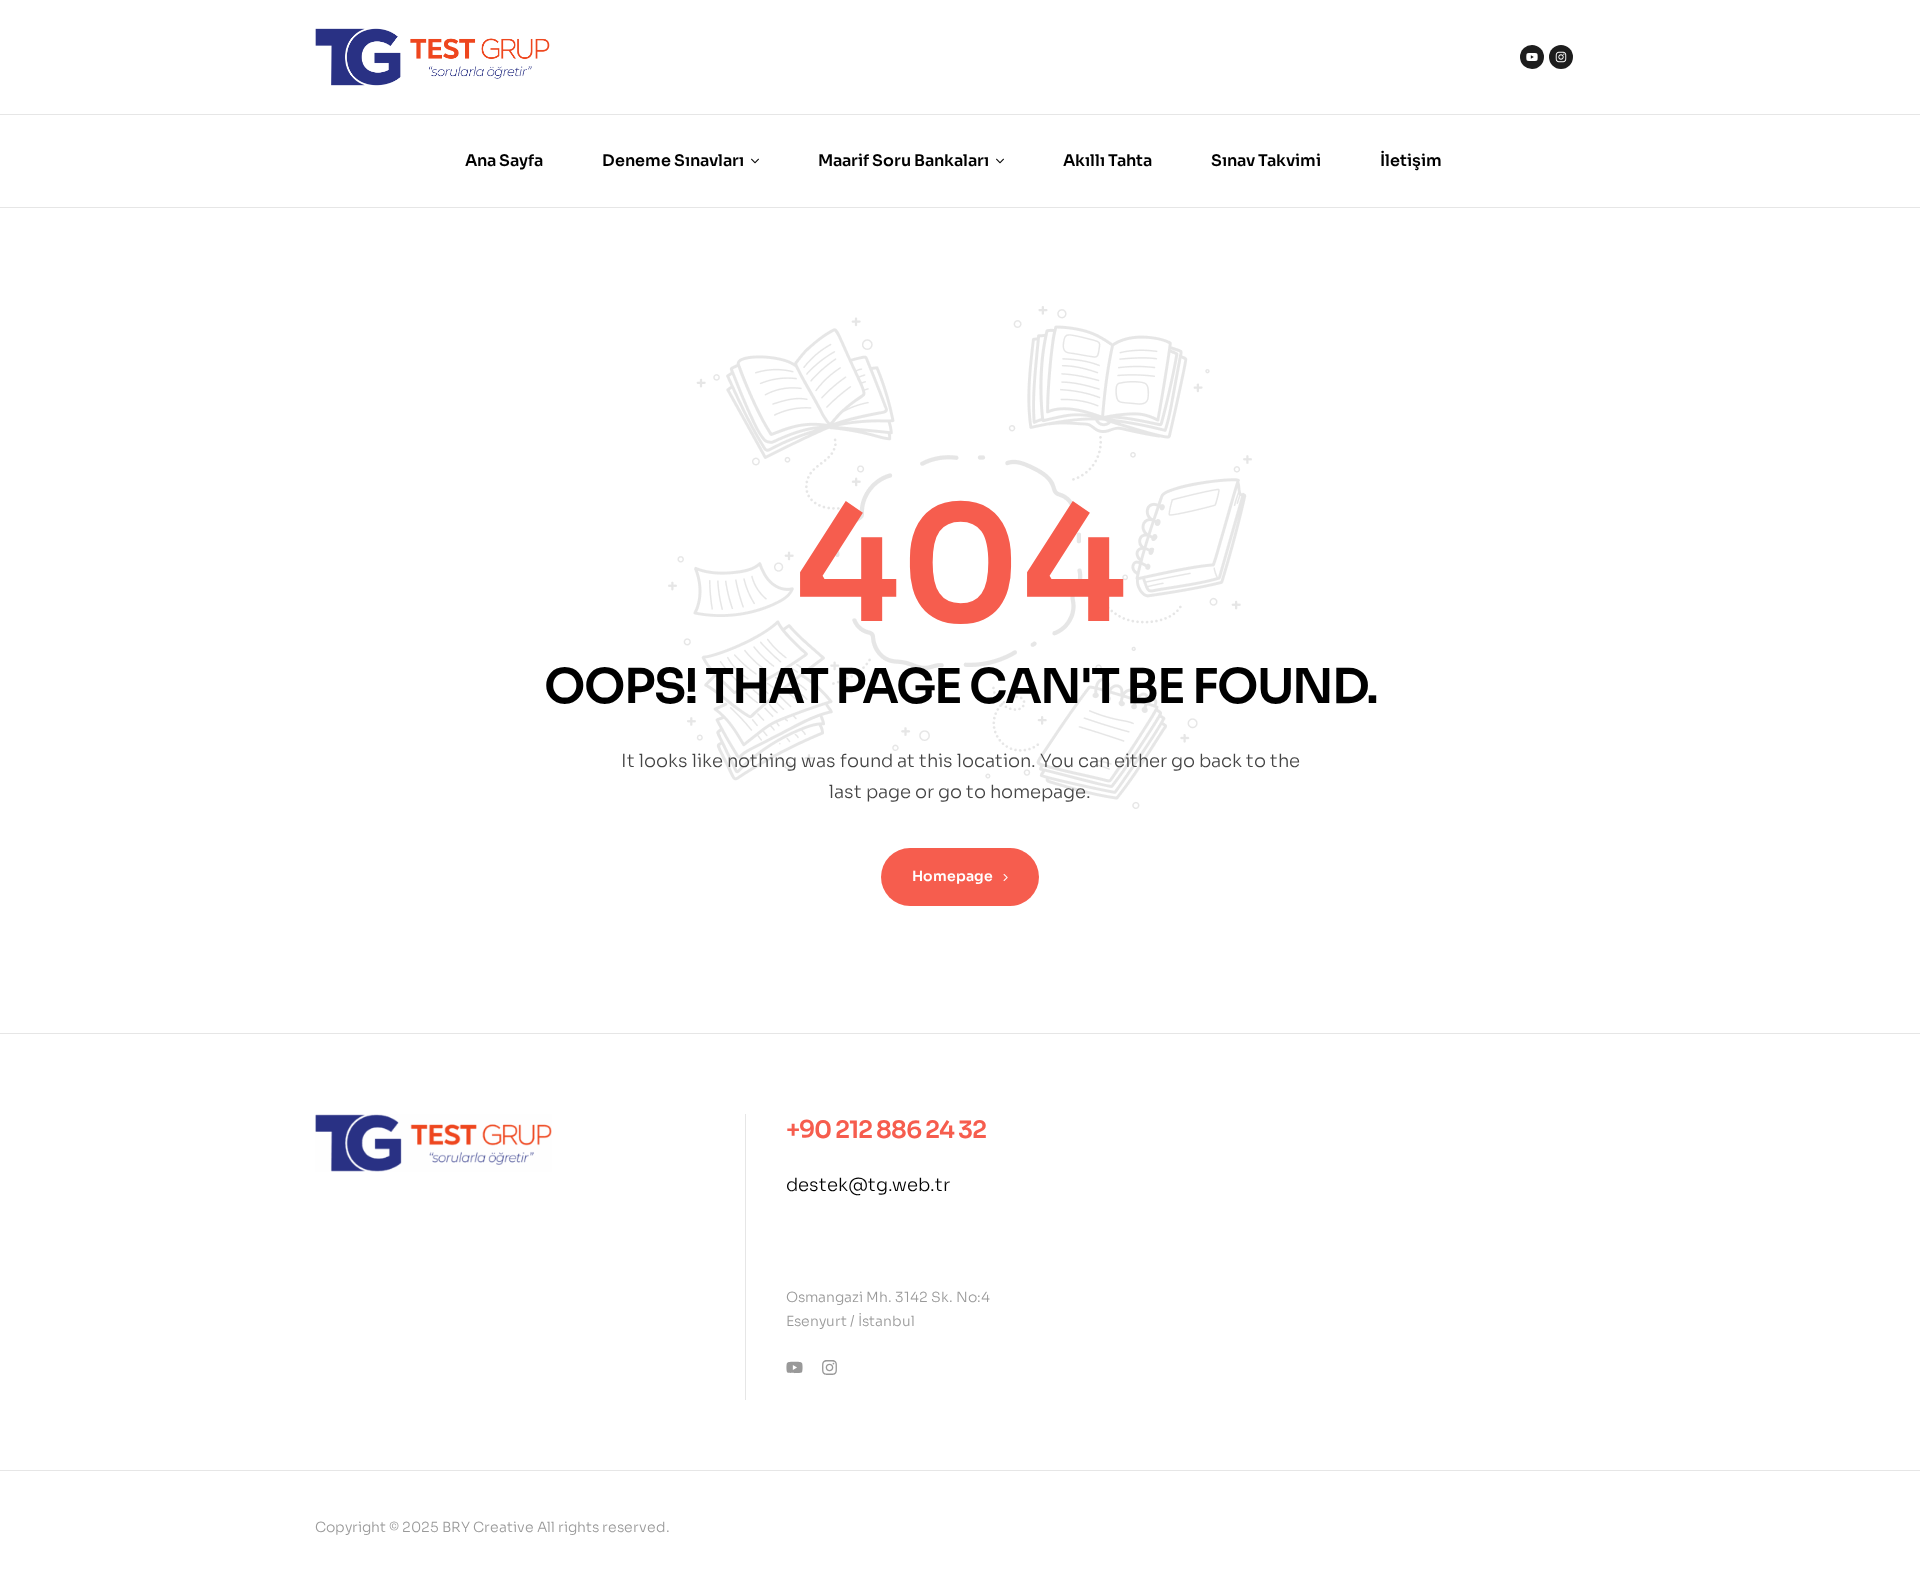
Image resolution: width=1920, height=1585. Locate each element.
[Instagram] (1561, 57)
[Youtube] (1532, 57)
